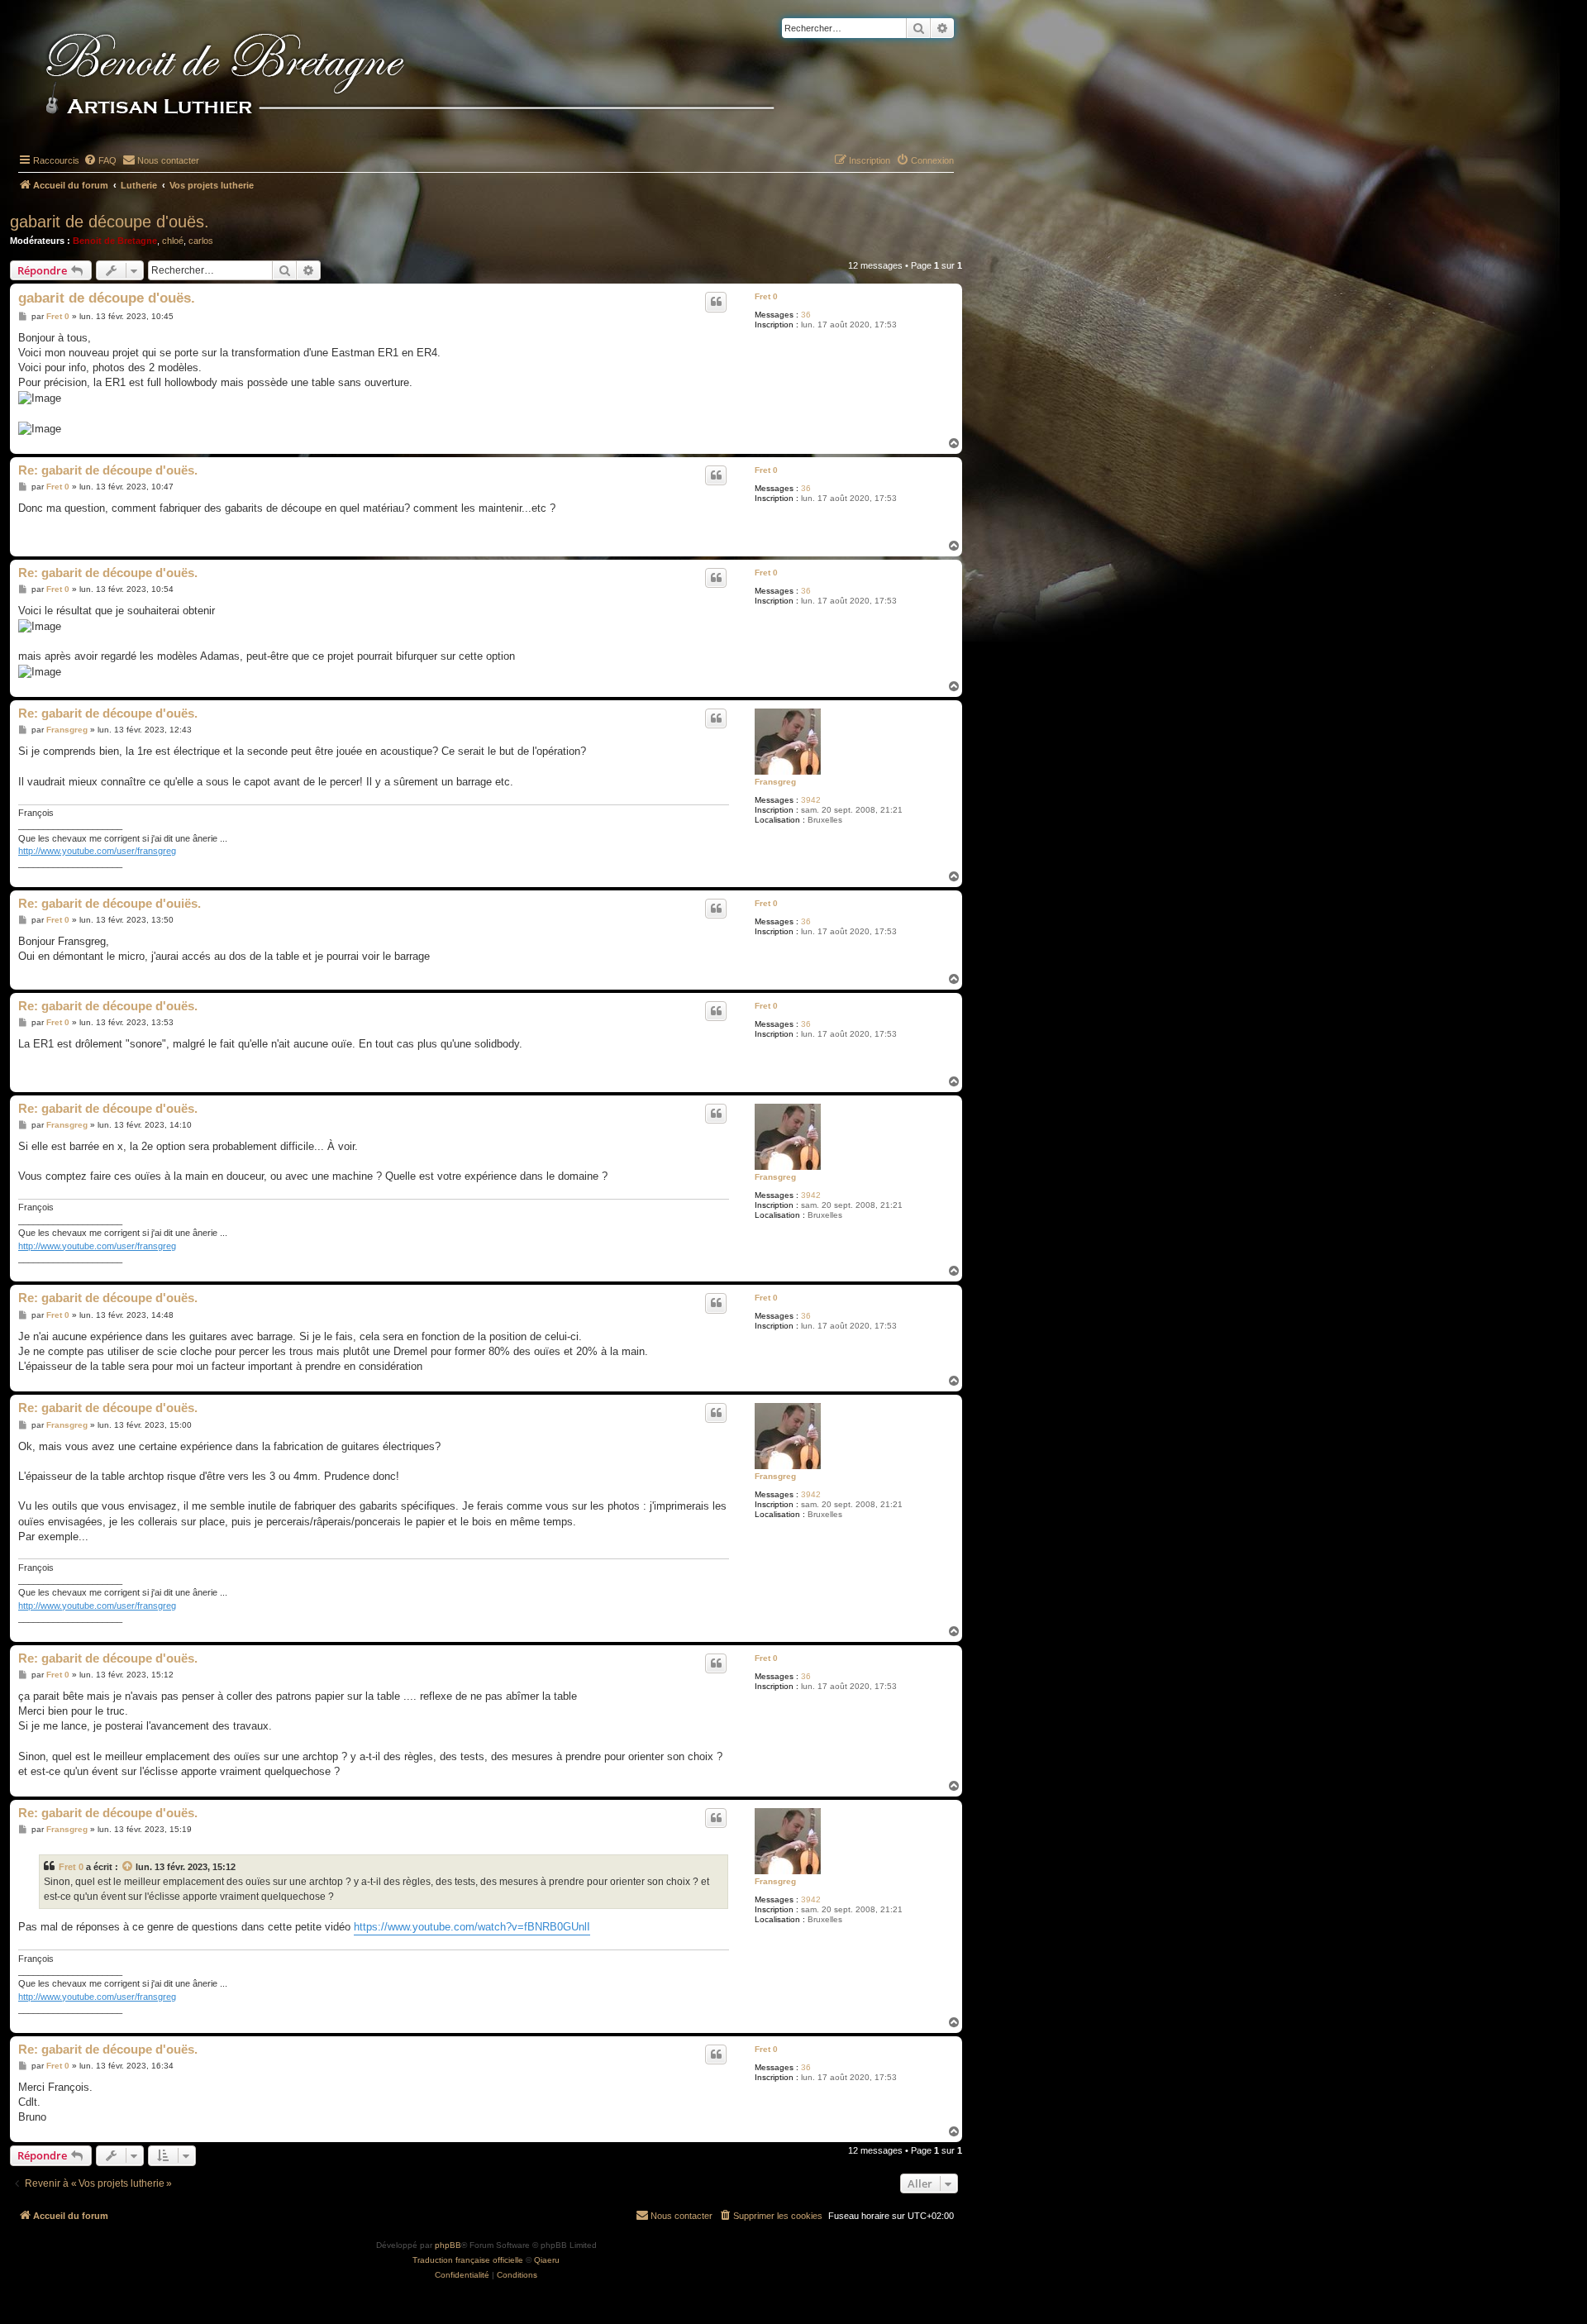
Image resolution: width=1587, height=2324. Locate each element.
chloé (173, 241)
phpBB (448, 2245)
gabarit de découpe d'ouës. (110, 222)
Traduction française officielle (468, 2260)
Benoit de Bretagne (115, 241)
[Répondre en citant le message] (716, 302)
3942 (811, 800)
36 (806, 315)
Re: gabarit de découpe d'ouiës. (110, 903)
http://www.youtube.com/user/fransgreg (97, 851)
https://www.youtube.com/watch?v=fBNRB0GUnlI (472, 1927)
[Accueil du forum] (437, 76)
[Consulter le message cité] (128, 1867)
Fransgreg (775, 782)
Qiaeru (547, 2260)
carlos (201, 241)
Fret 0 (766, 296)
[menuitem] (100, 160)
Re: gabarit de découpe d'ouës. (108, 470)
